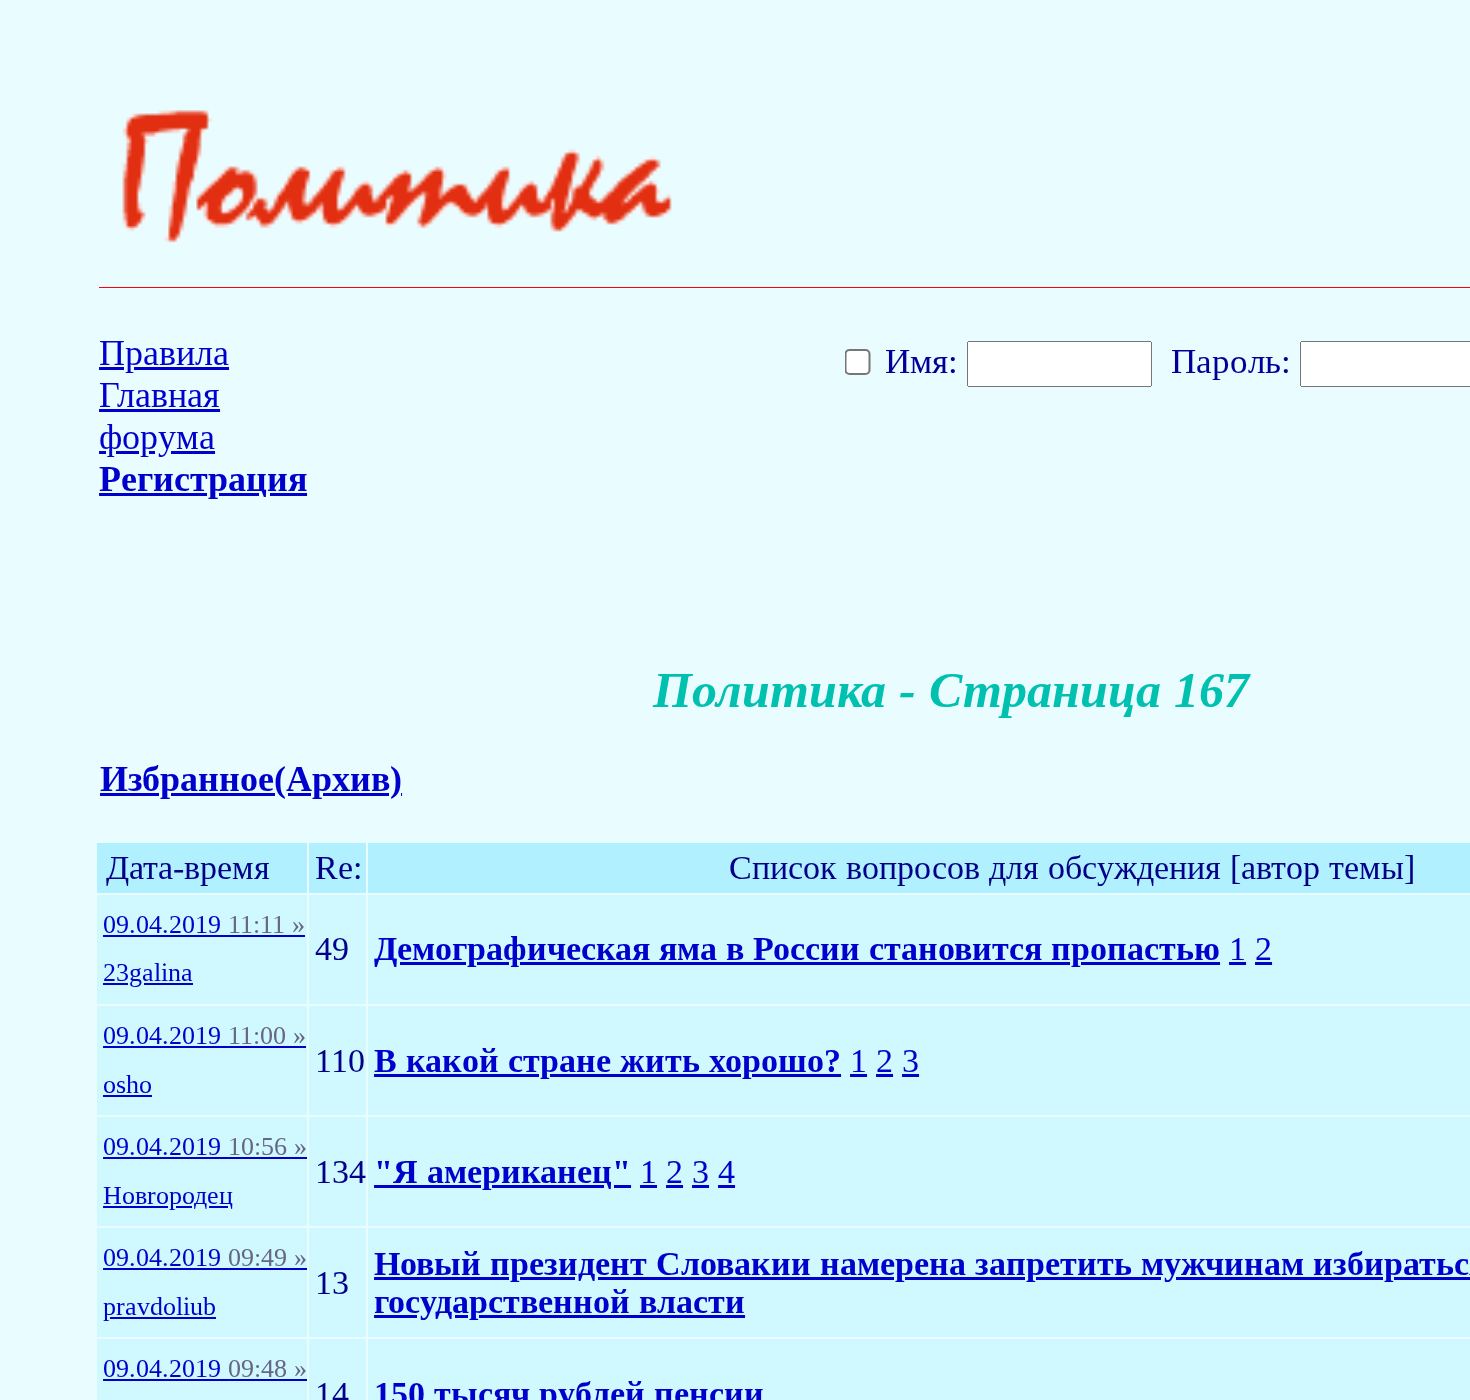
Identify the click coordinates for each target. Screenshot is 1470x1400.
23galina (148, 973)
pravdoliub (159, 1307)
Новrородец (168, 1196)
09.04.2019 (204, 925)
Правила (164, 353)
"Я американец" (502, 1171)
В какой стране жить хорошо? (607, 1060)
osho (127, 1085)
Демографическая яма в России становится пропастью (797, 948)
